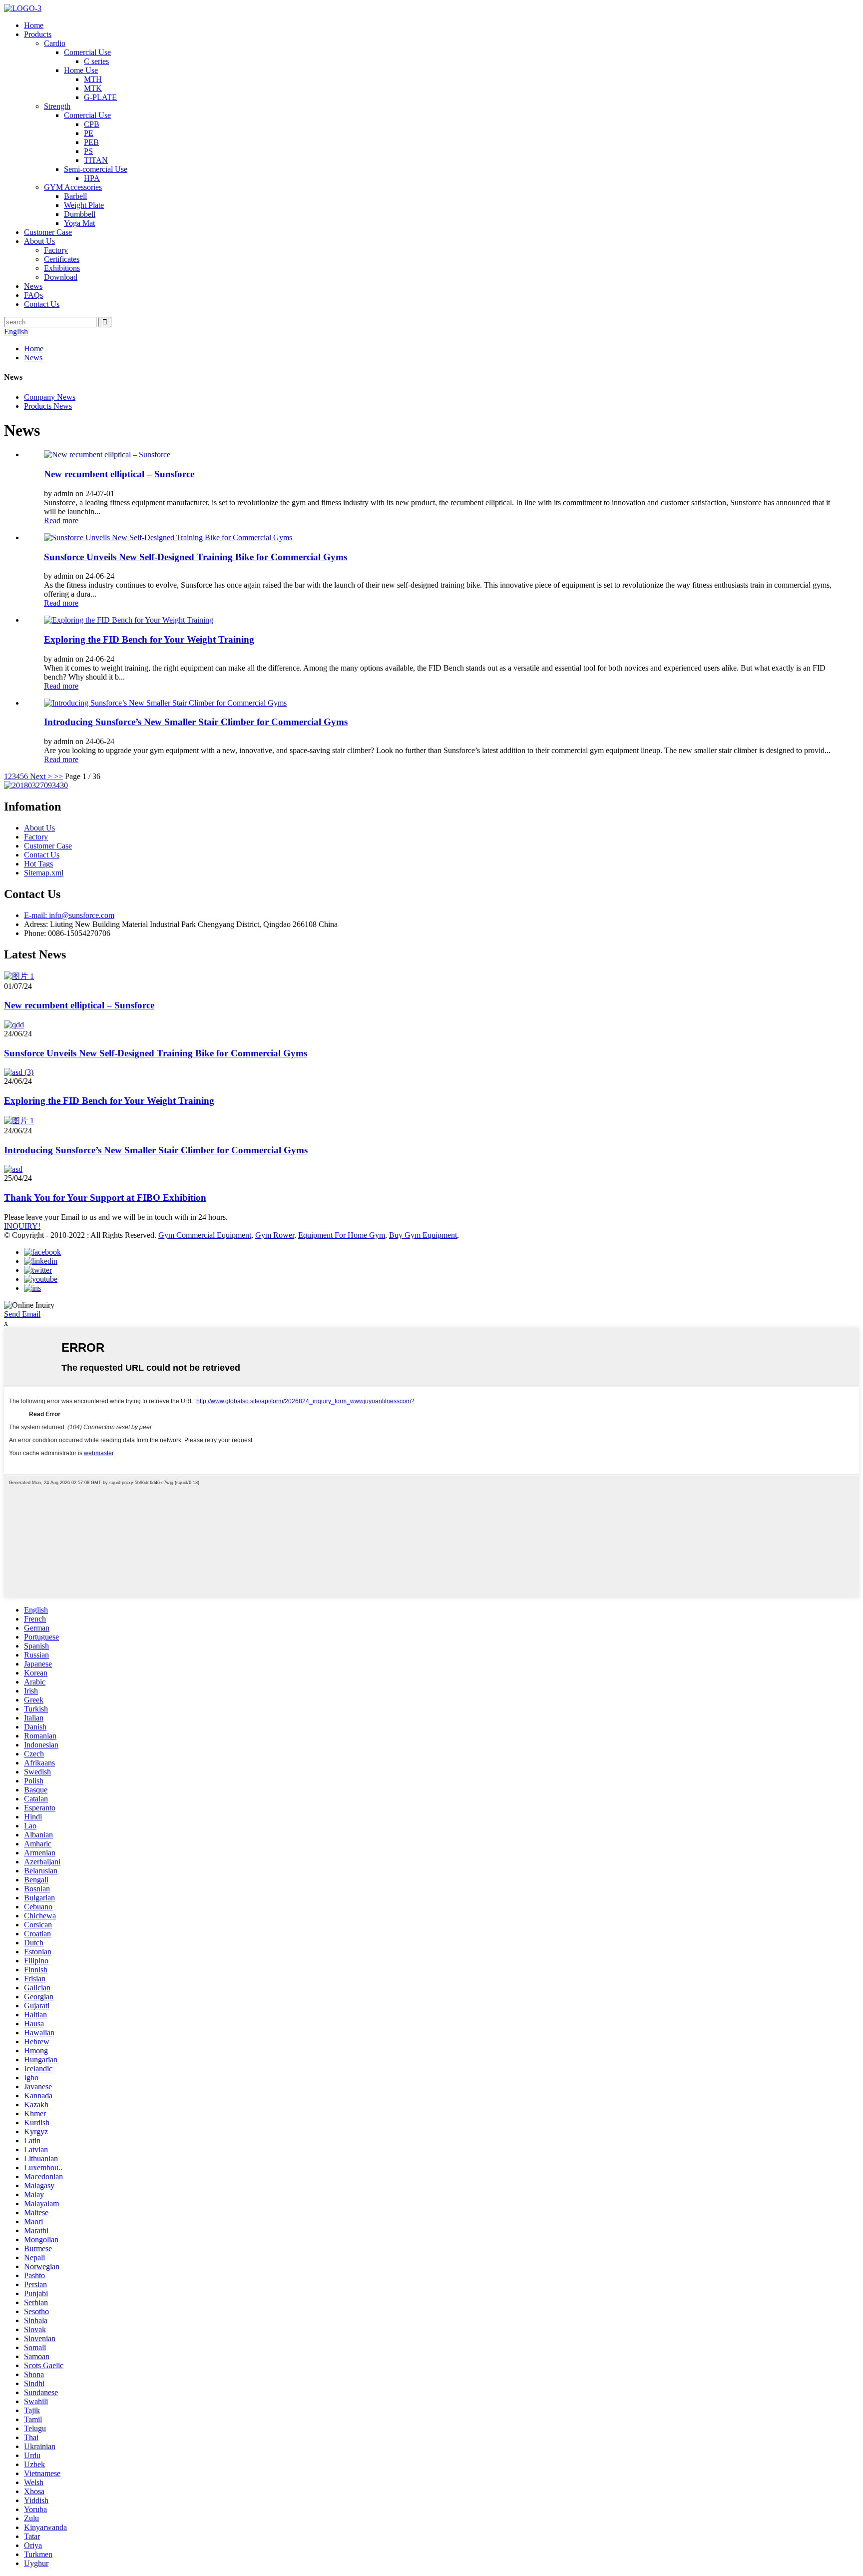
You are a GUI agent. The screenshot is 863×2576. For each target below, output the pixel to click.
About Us (39, 241)
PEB (91, 142)
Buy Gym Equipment (423, 1235)
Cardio (55, 43)
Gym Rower (275, 1235)
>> (58, 776)
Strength (57, 106)
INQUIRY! (22, 1226)
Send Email (22, 1314)
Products (38, 34)
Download (61, 277)
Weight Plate (84, 205)
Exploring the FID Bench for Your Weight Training (149, 639)
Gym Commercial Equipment (205, 1235)
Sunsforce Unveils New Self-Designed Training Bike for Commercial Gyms (196, 557)
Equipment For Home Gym (342, 1235)
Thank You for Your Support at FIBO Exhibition (105, 1198)
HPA (92, 178)
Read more (61, 520)
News (33, 286)
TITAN (96, 160)
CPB (92, 124)
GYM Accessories (73, 187)
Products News (48, 406)
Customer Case (48, 232)
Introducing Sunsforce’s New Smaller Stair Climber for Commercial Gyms (196, 722)
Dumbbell (80, 214)
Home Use (81, 70)
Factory (56, 250)
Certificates (62, 259)
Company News (50, 397)
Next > (41, 776)
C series (96, 61)
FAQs (33, 295)
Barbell (75, 196)
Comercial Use (87, 52)
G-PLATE (100, 97)
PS (88, 151)
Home (34, 25)
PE (89, 133)
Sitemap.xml (44, 873)
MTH (93, 79)
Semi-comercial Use (96, 169)
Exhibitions (62, 268)
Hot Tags (38, 864)
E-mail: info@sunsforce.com (69, 915)
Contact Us (42, 304)
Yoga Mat (79, 223)
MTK (93, 88)
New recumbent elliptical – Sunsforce (119, 474)
